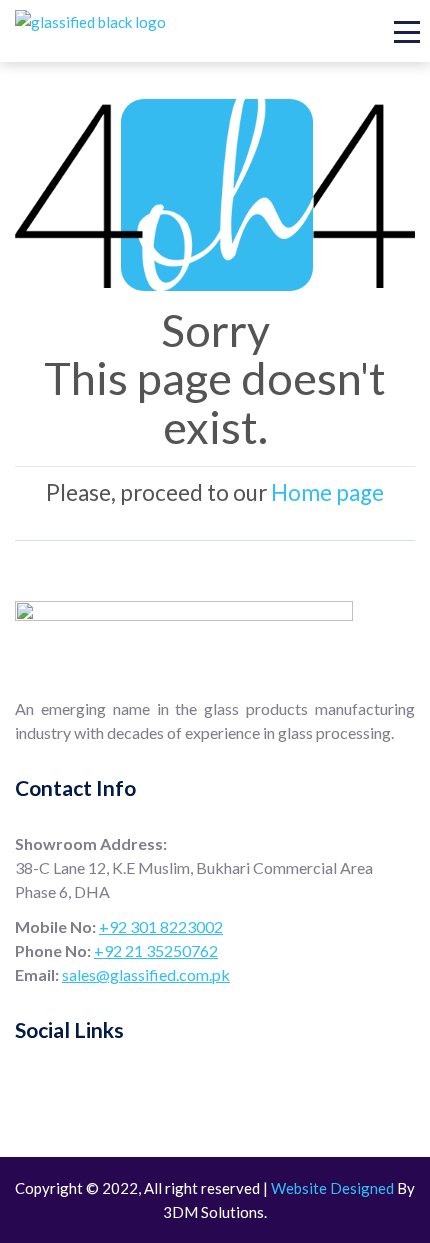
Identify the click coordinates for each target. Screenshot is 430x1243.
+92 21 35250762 (156, 950)
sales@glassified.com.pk (146, 974)
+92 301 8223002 (161, 926)
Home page (327, 492)
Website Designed (332, 1188)
